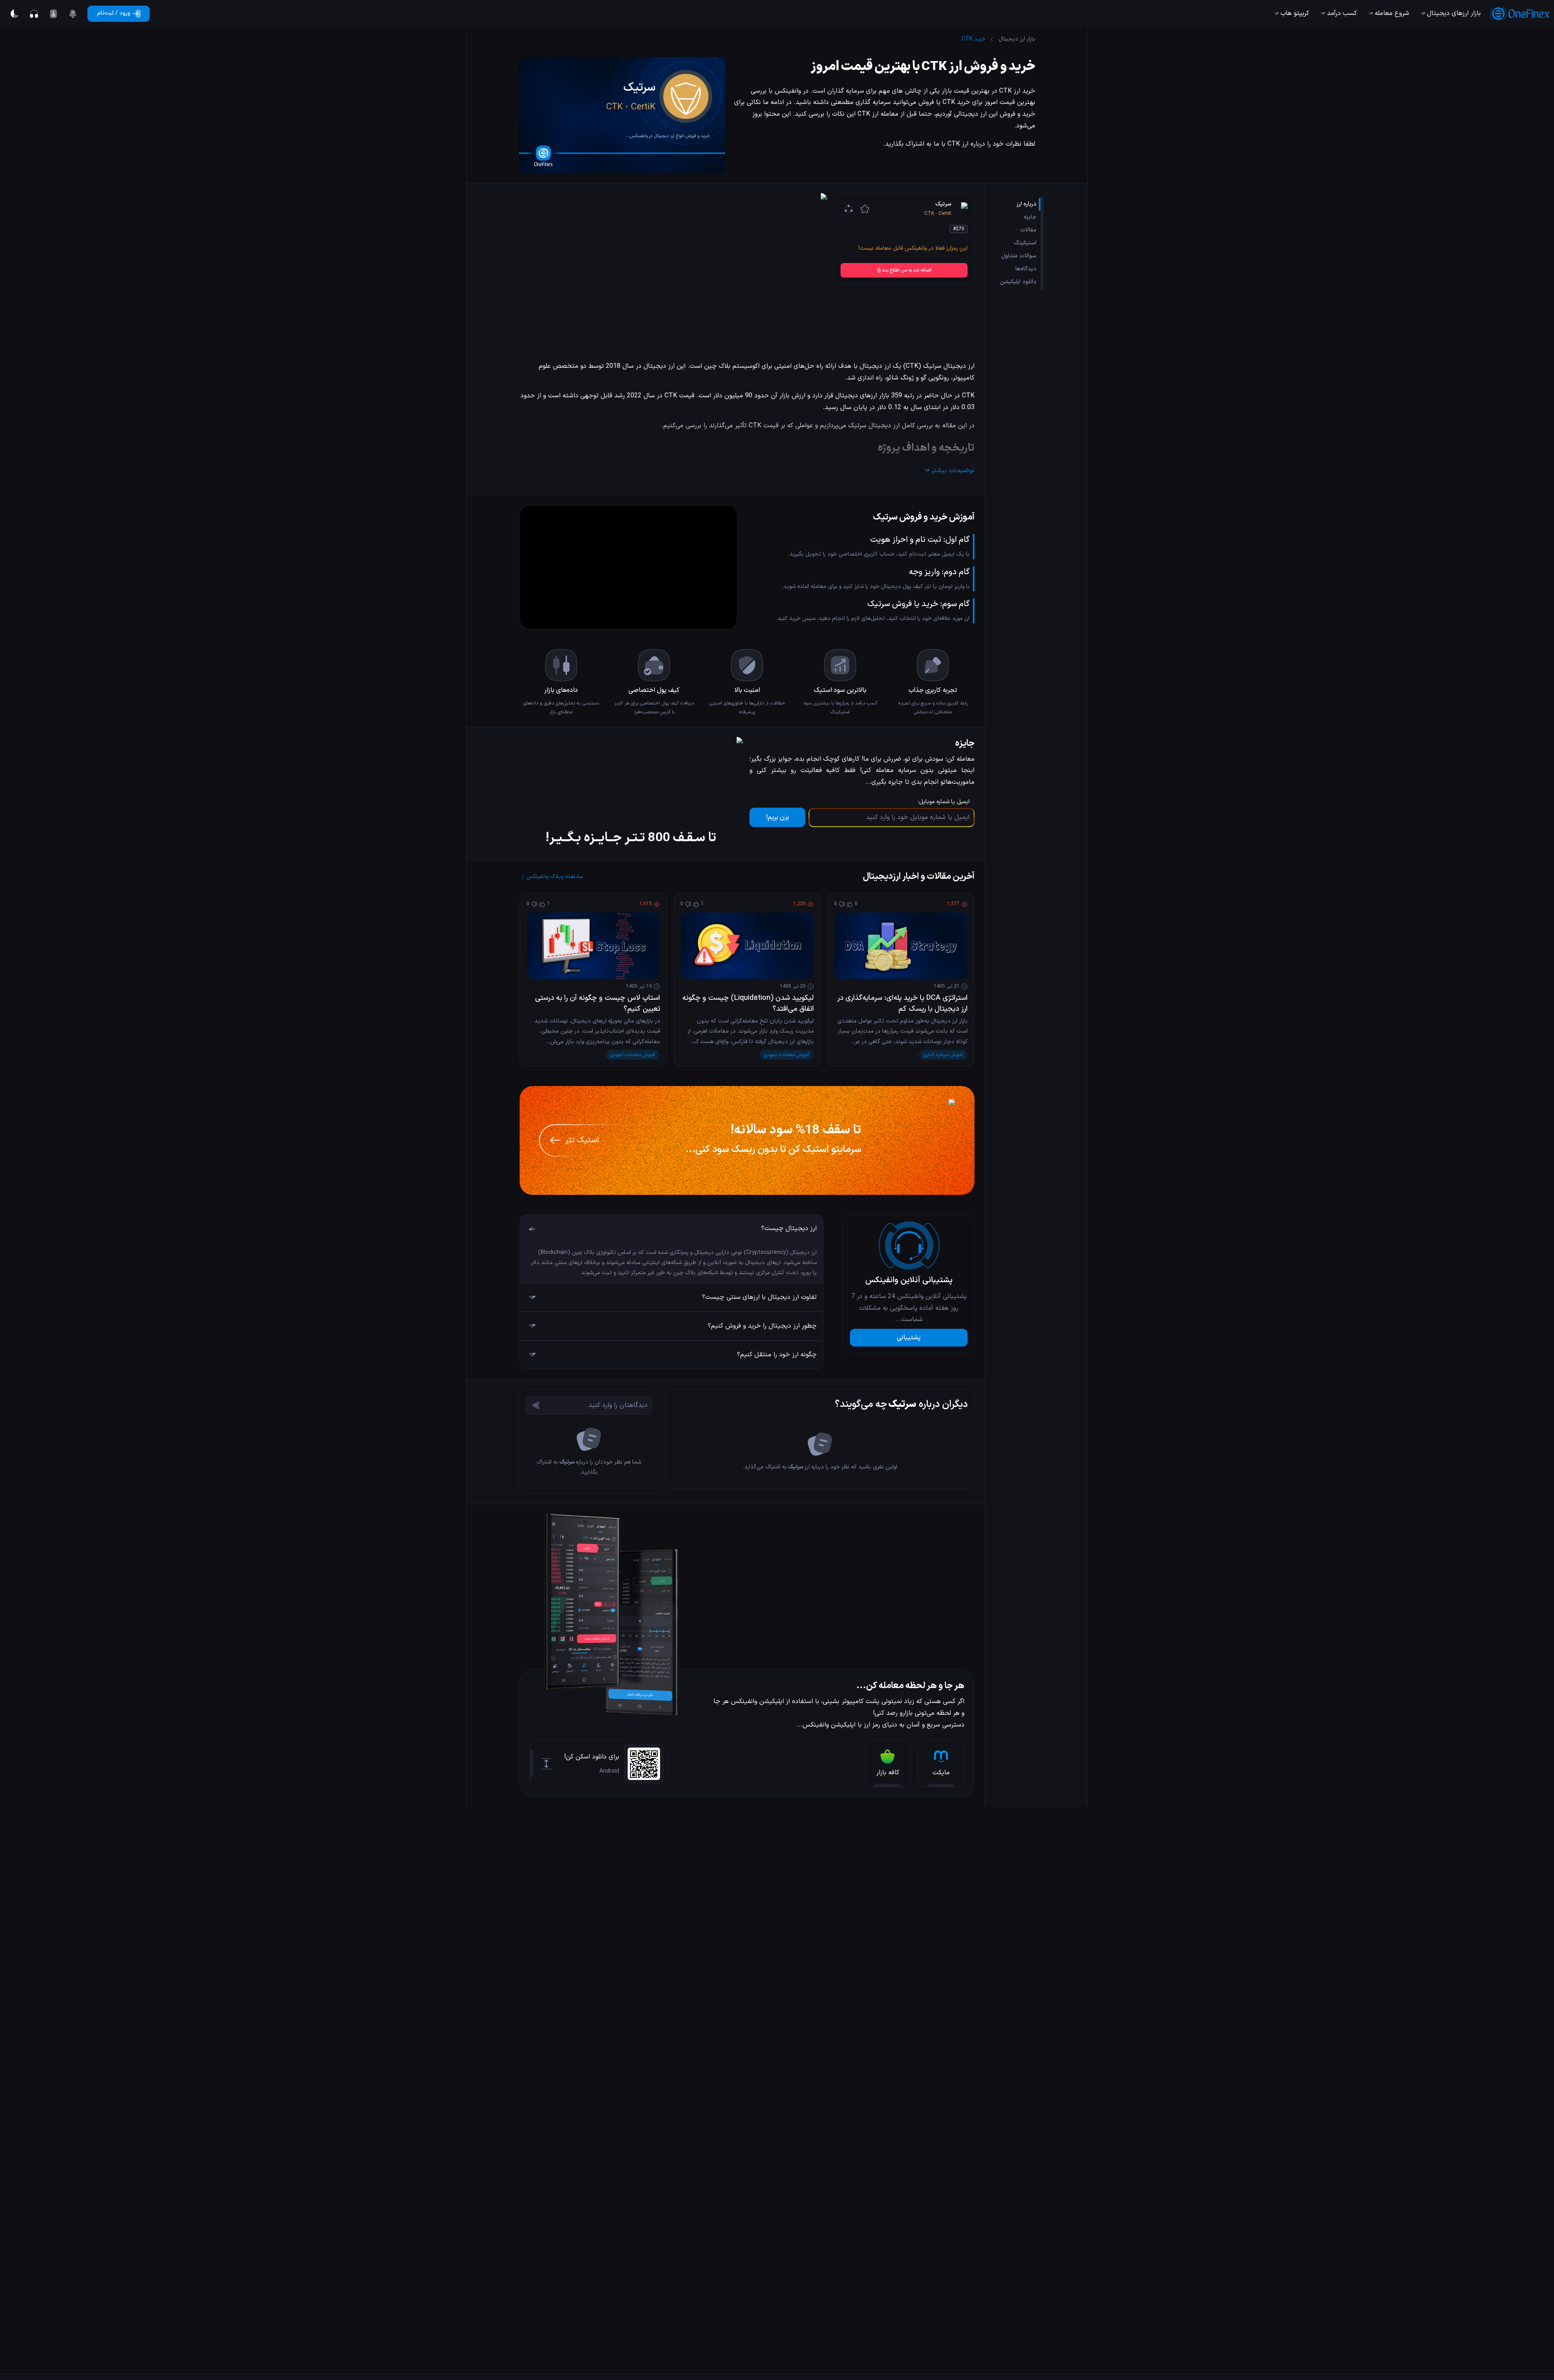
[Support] (34, 14)
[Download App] (53, 14)
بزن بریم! (778, 817)
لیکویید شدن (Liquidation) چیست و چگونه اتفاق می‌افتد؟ (748, 1003)
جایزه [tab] (1030, 217)
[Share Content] (849, 209)
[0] (73, 14)
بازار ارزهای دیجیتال (1454, 13)
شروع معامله (1392, 13)
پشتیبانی (909, 1338)
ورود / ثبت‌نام (114, 13)
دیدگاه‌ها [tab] (1026, 269)
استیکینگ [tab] (1025, 243)
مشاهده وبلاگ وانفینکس (555, 877)
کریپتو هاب (1295, 13)
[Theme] (15, 14)
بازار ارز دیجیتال (1017, 39)
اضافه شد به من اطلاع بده (907, 270)
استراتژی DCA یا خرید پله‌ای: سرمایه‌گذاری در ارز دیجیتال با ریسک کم (902, 1003)
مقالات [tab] (1028, 230)
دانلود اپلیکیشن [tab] (1018, 282)
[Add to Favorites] (865, 209)
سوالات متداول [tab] (1019, 256)
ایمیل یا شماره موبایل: (944, 802)
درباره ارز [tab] (1026, 204)
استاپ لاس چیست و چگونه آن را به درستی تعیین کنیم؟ (598, 1003)
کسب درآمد (1342, 13)
